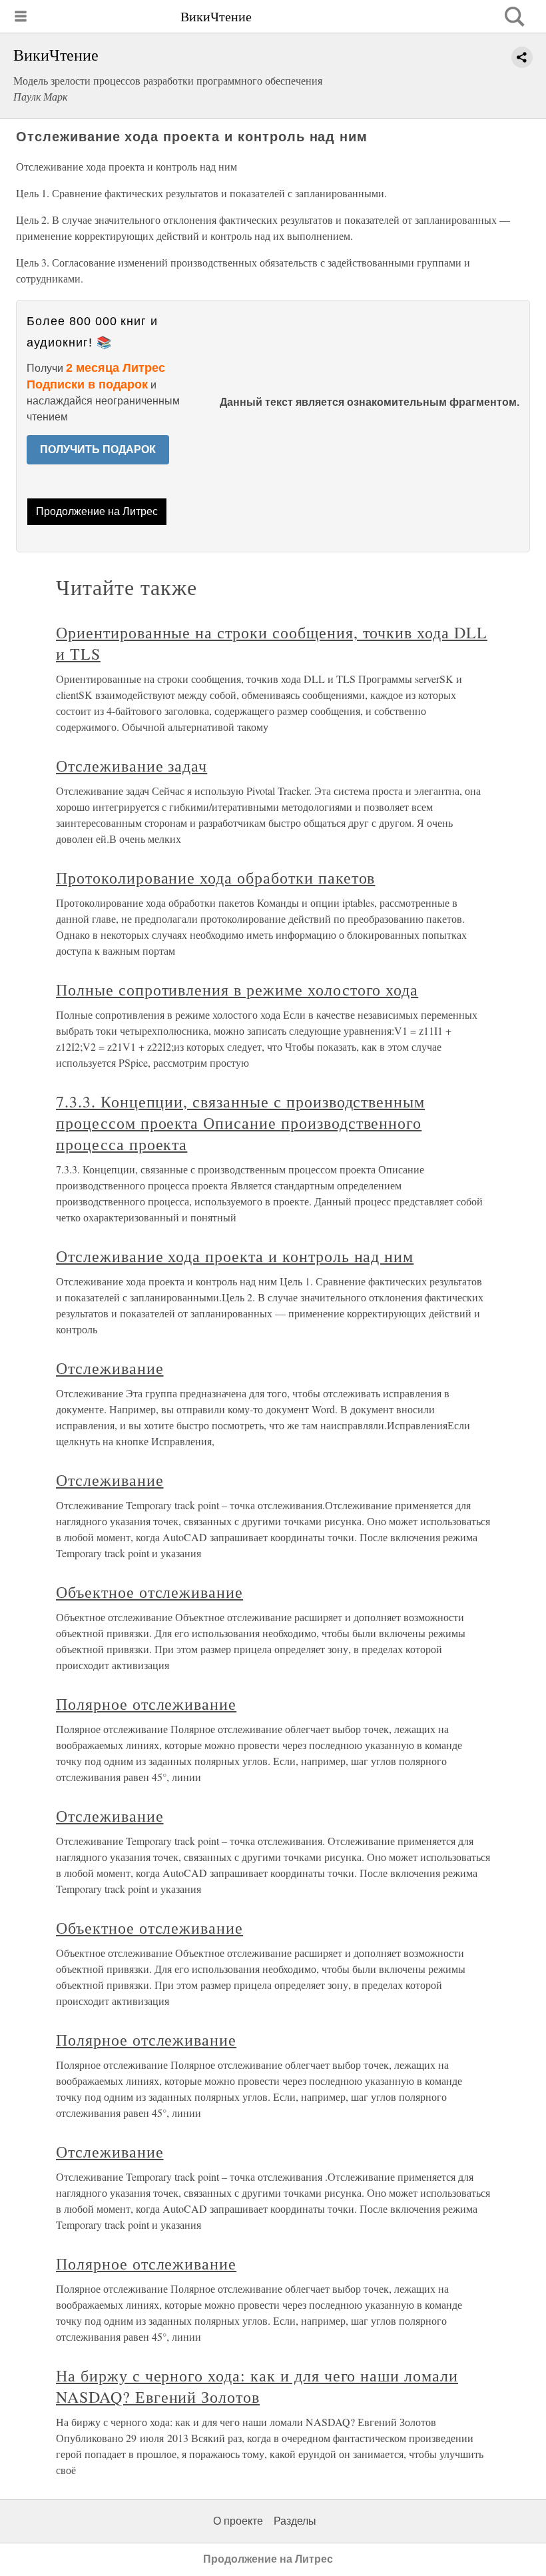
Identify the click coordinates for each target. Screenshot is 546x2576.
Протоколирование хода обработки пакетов (215, 878)
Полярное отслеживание (146, 1704)
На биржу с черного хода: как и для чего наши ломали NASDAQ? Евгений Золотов (257, 2386)
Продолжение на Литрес (97, 511)
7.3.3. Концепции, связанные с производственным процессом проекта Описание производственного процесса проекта (240, 1123)
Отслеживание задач (132, 766)
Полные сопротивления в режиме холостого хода (237, 989)
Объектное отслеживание (149, 1592)
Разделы (295, 2521)
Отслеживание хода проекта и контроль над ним (235, 1256)
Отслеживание (110, 1368)
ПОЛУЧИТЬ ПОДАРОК (98, 449)
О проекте (238, 2521)
